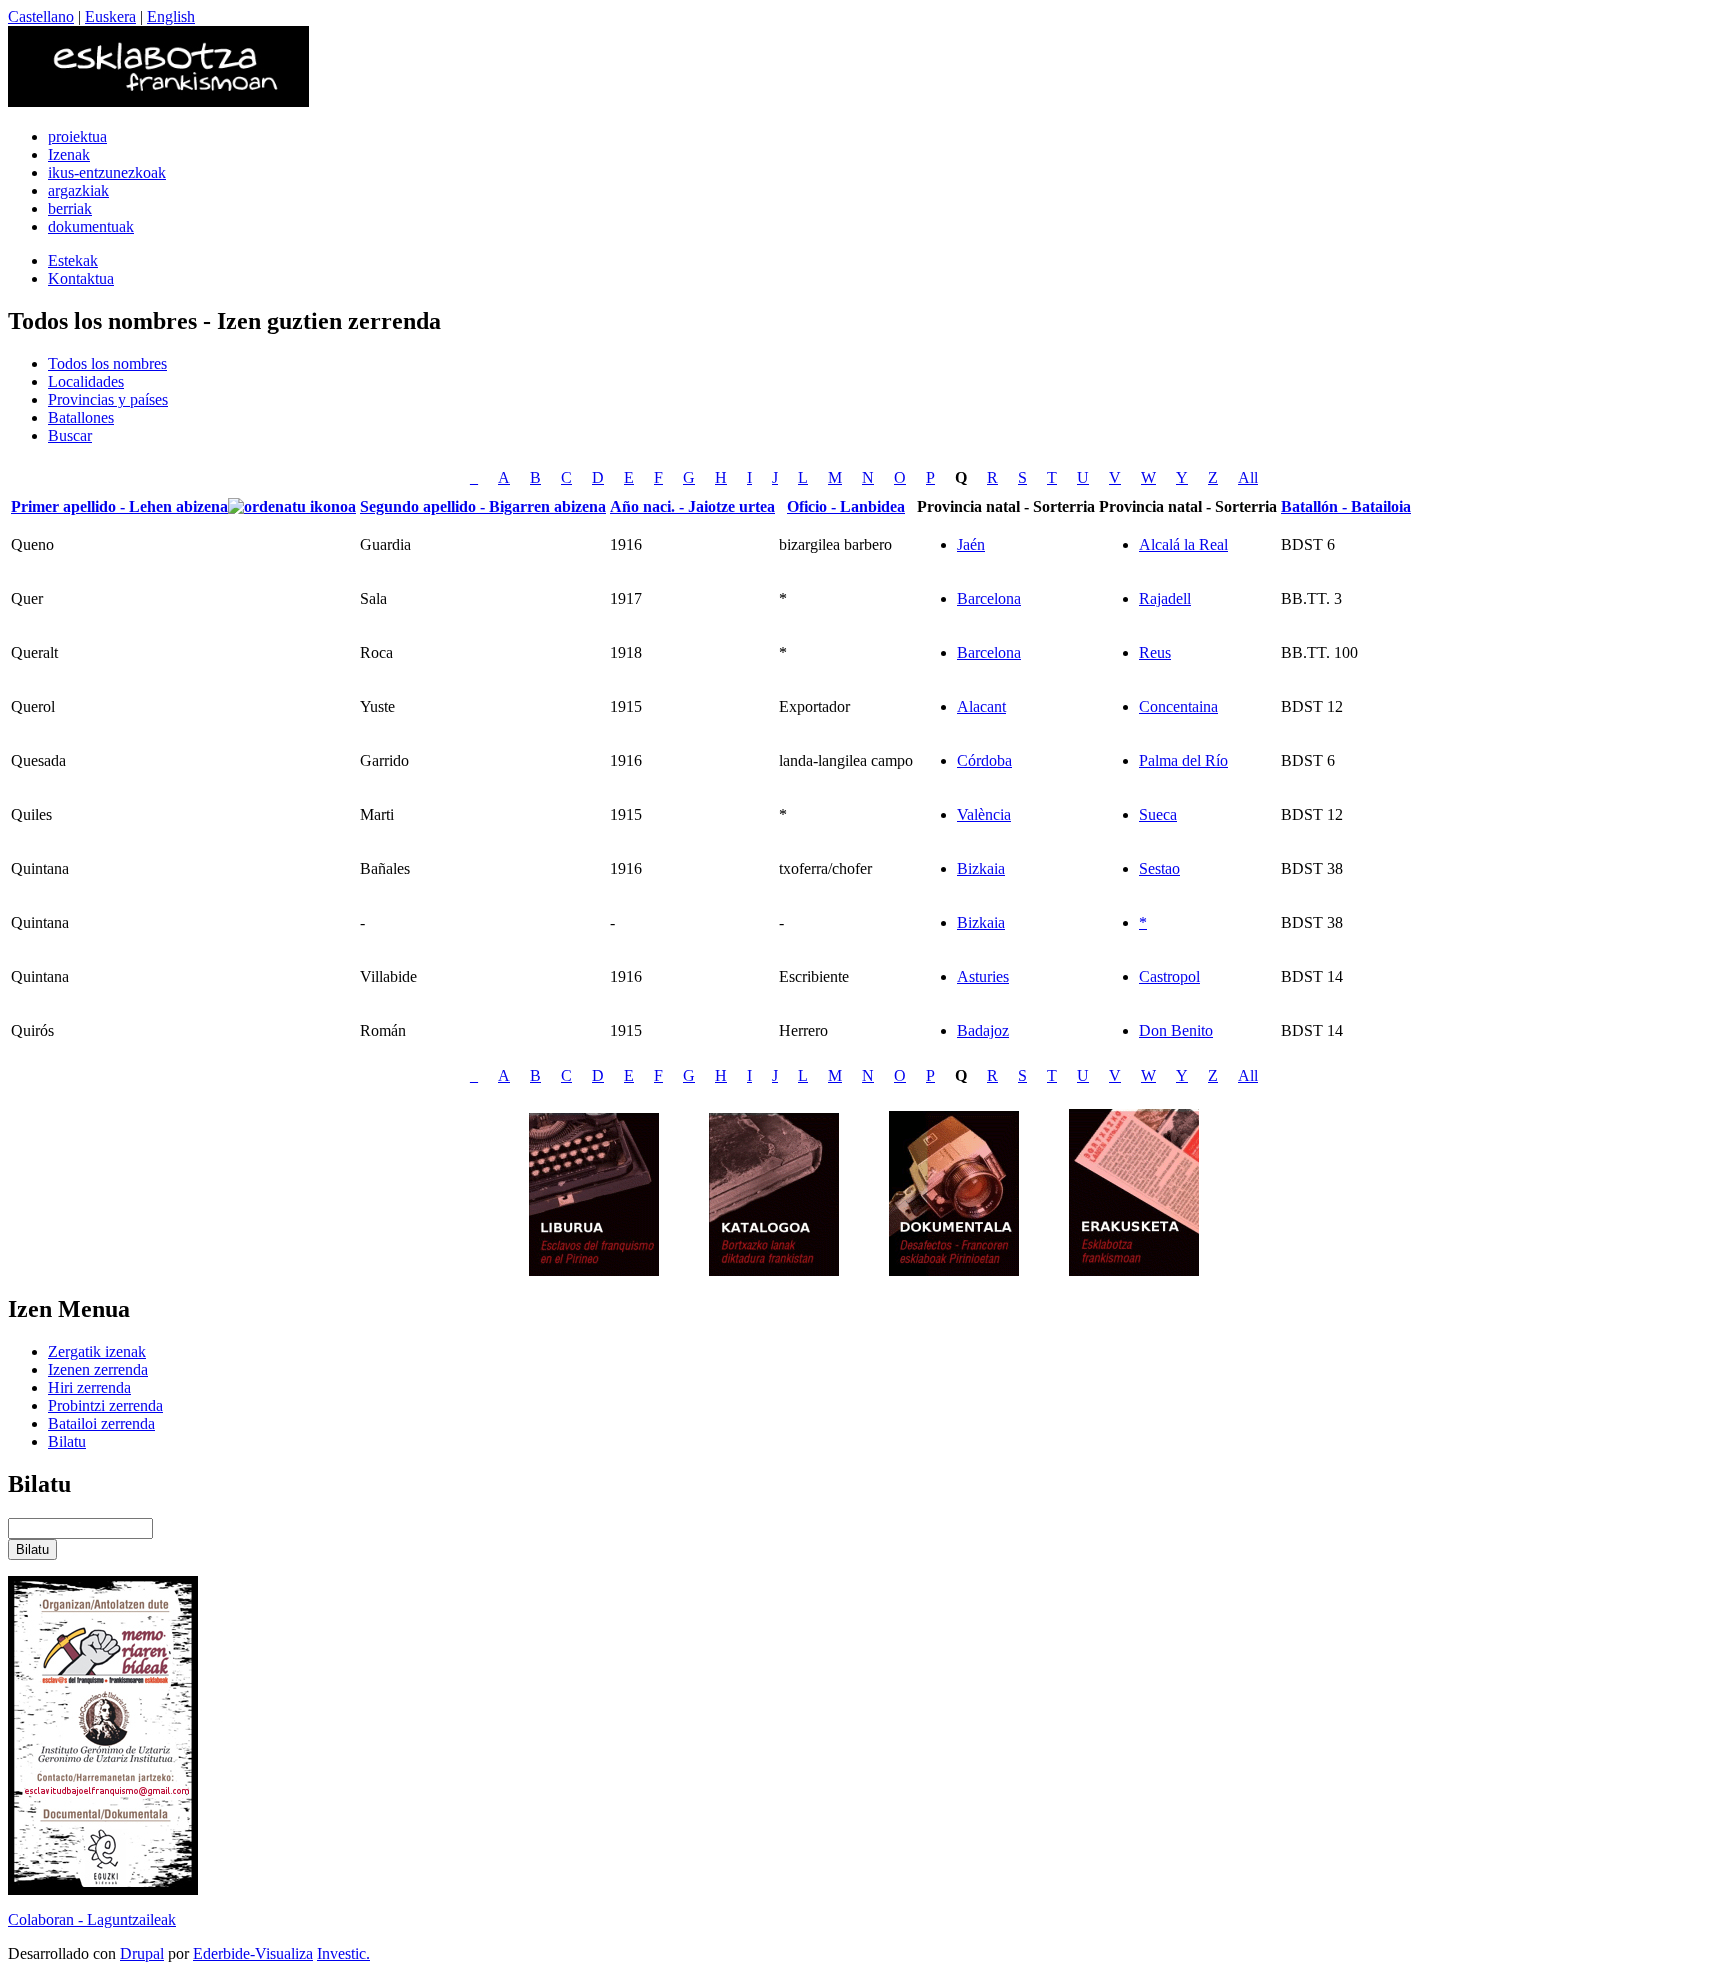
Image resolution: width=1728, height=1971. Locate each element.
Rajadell (1165, 598)
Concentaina (1178, 706)
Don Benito (1176, 1030)
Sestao (1159, 868)
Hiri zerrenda (89, 1387)
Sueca (1158, 814)
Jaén (971, 544)
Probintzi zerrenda (105, 1405)
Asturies (983, 976)
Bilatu (67, 1441)
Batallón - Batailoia (1346, 506)
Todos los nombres (107, 363)
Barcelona (989, 598)
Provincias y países (108, 399)
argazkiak (78, 190)
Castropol (1169, 976)
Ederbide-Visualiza (253, 1953)
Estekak (73, 260)
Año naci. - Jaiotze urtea (692, 506)
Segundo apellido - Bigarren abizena (483, 506)
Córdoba (984, 760)
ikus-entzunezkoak (107, 172)
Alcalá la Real (1183, 544)
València (984, 814)
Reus (1155, 652)
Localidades (86, 381)
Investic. (343, 1953)
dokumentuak (91, 226)
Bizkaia (981, 868)
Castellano (41, 16)
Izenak (69, 154)
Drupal (142, 1953)
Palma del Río (1183, 760)
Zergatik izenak (97, 1351)
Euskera (110, 16)
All (1248, 477)
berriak (70, 208)
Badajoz (983, 1030)
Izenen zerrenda (98, 1369)
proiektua (77, 136)
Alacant (981, 706)
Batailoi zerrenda (101, 1423)
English (171, 16)
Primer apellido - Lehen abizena (119, 506)
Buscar (70, 435)
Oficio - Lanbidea (846, 506)
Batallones (81, 417)
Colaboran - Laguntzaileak (92, 1919)
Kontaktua (81, 278)
